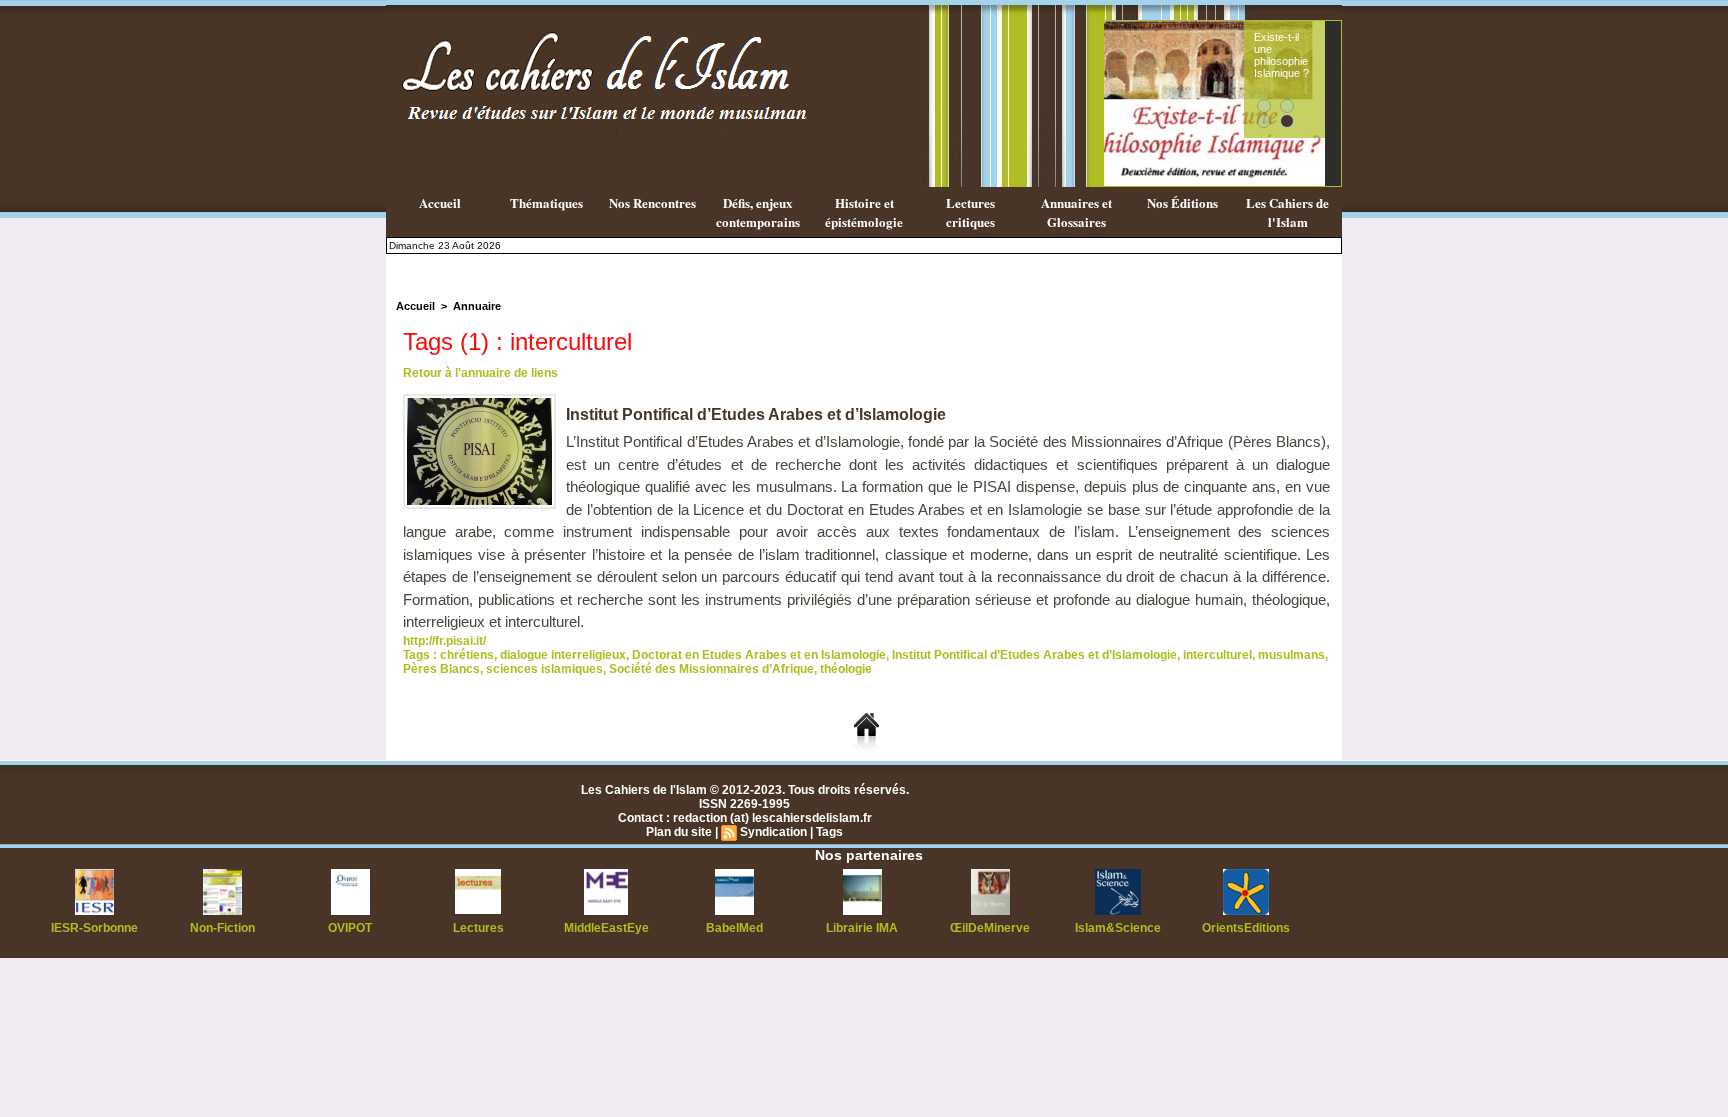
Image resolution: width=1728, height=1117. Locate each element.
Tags (829, 832)
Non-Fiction (222, 928)
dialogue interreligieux (563, 655)
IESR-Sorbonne (94, 928)
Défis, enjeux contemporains (758, 212)
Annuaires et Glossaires (1076, 212)
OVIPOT (350, 928)
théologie (846, 669)
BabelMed (734, 928)
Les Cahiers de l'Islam (1287, 212)
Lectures (478, 928)
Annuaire (477, 306)
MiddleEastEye (606, 928)
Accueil (440, 202)
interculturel (1217, 655)
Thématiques (546, 202)
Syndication (773, 832)
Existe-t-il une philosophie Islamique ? (1281, 55)
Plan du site (679, 832)
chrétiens (467, 655)
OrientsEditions (1246, 928)
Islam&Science (1118, 928)
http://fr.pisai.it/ (444, 641)
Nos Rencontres (652, 202)
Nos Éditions (1182, 202)
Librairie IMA (862, 928)
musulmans (1291, 655)
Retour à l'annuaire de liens (480, 373)
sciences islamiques (544, 669)
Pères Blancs (441, 669)
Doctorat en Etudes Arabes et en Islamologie (759, 655)
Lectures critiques (970, 212)
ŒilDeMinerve (990, 928)
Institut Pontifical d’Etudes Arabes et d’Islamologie (756, 414)
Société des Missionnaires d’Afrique (711, 669)
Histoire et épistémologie (864, 212)
